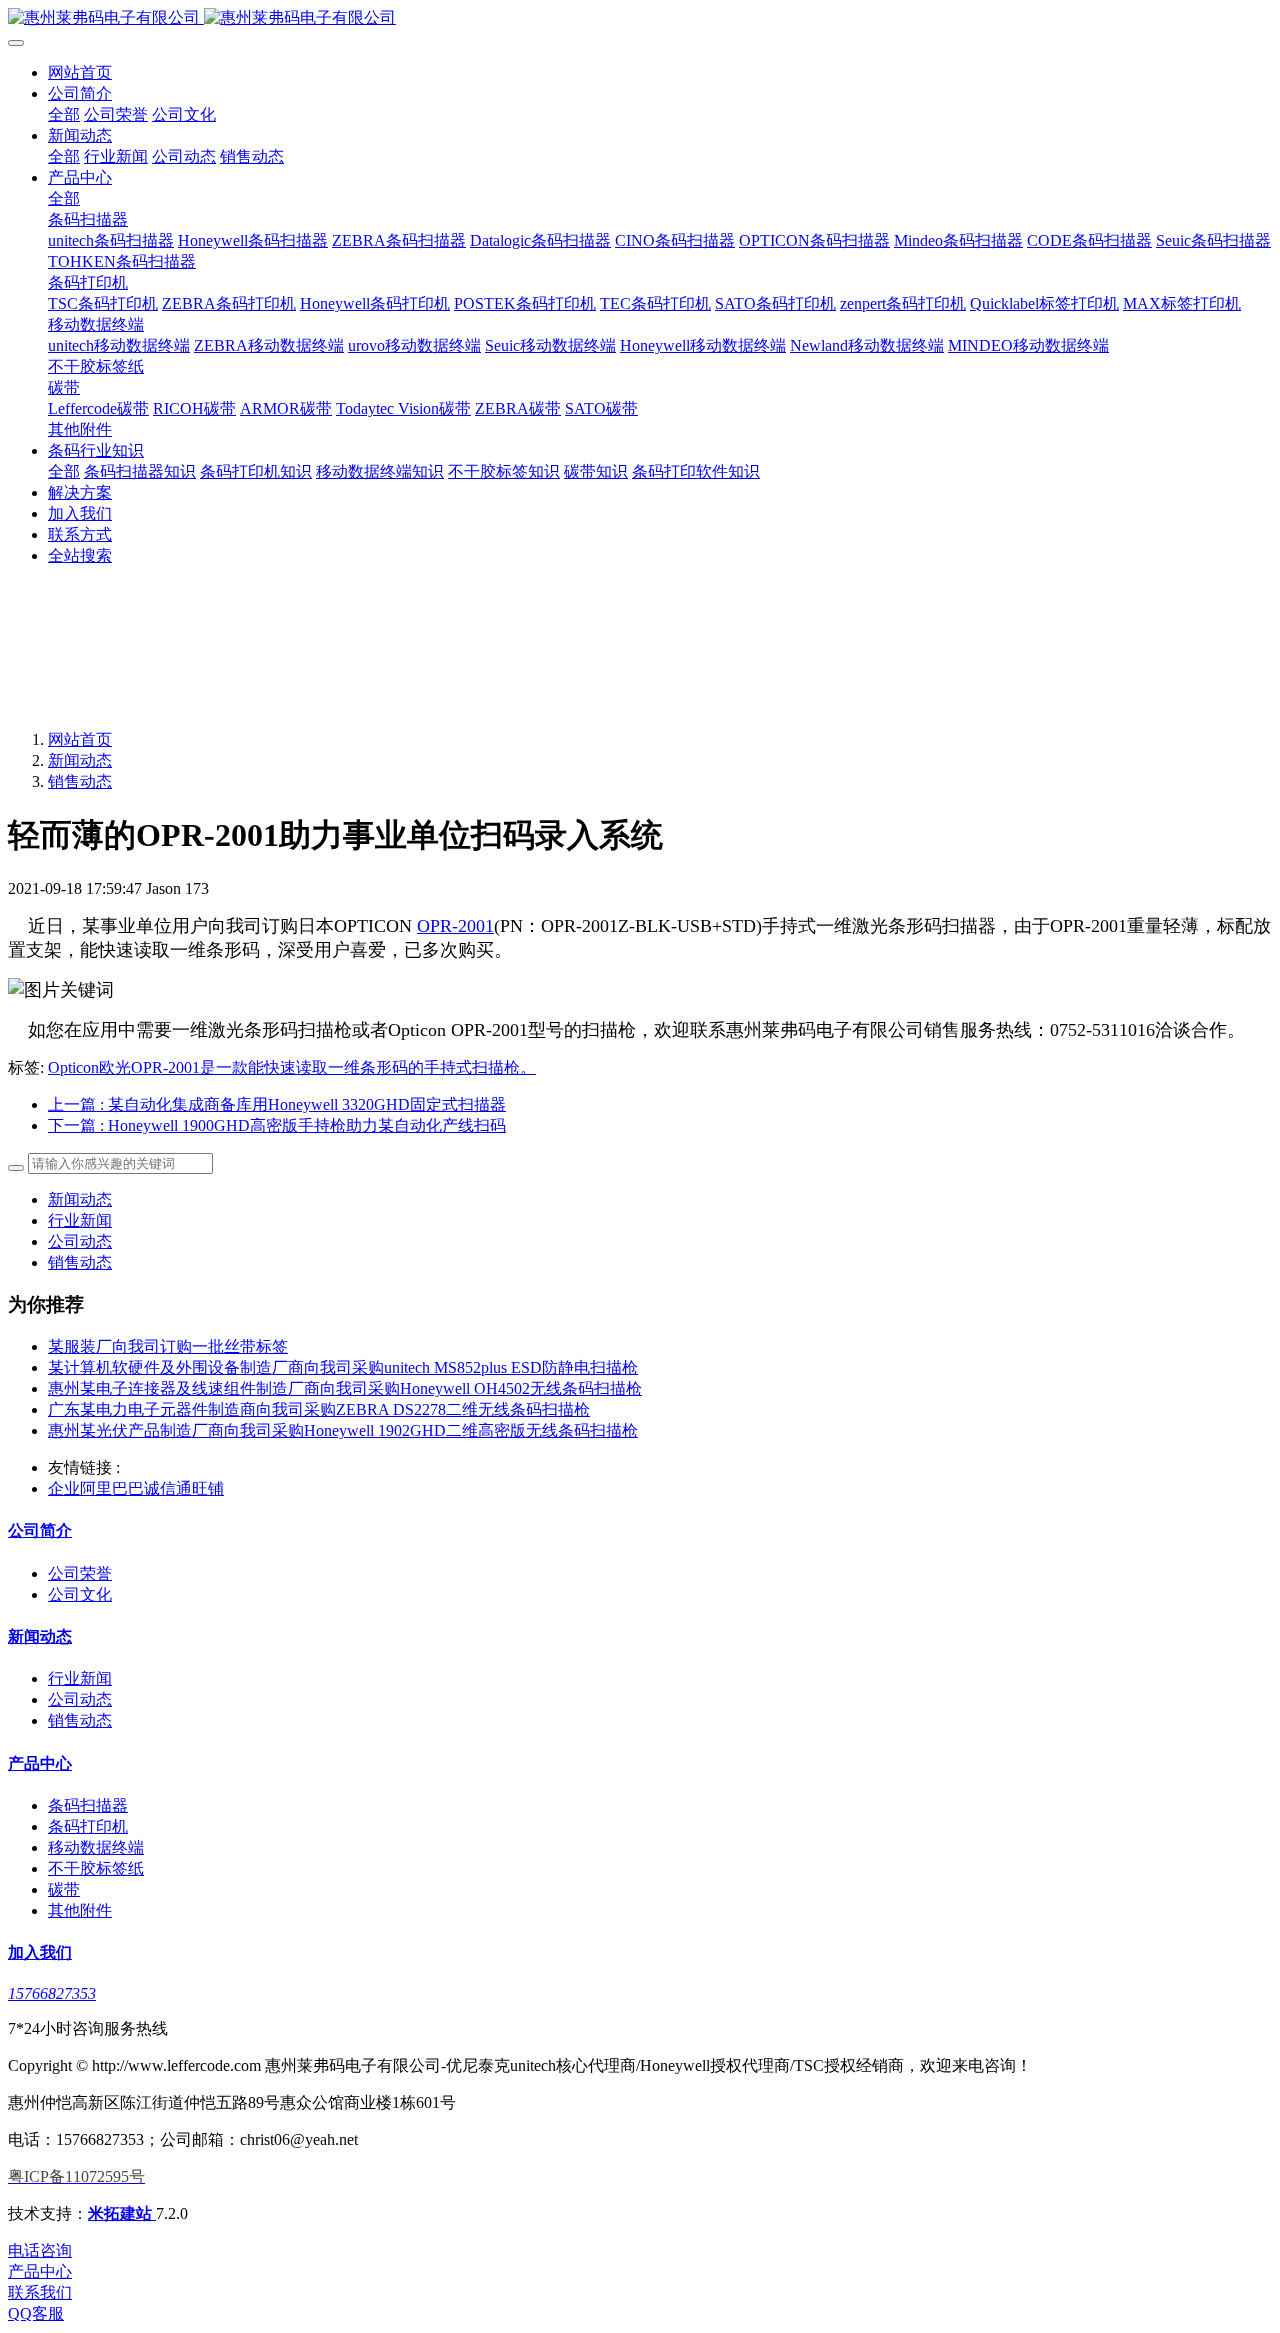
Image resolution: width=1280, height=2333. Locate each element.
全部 (64, 114)
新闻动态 (80, 760)
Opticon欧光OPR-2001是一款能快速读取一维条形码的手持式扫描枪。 (292, 1067)
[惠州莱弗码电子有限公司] (640, 18)
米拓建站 (122, 2213)
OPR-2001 (455, 926)
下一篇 (277, 1125)
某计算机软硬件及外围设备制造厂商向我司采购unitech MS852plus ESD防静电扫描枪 (343, 1367)
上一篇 (277, 1104)
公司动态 (80, 1241)
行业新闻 (80, 1220)
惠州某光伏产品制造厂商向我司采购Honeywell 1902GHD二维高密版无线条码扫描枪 (343, 1430)
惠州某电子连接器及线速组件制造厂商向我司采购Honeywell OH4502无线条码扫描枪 (345, 1388)
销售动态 (80, 781)
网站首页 (80, 72)
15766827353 (52, 1993)
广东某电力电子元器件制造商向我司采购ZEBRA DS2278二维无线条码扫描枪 (319, 1409)
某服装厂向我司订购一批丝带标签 (168, 1346)
